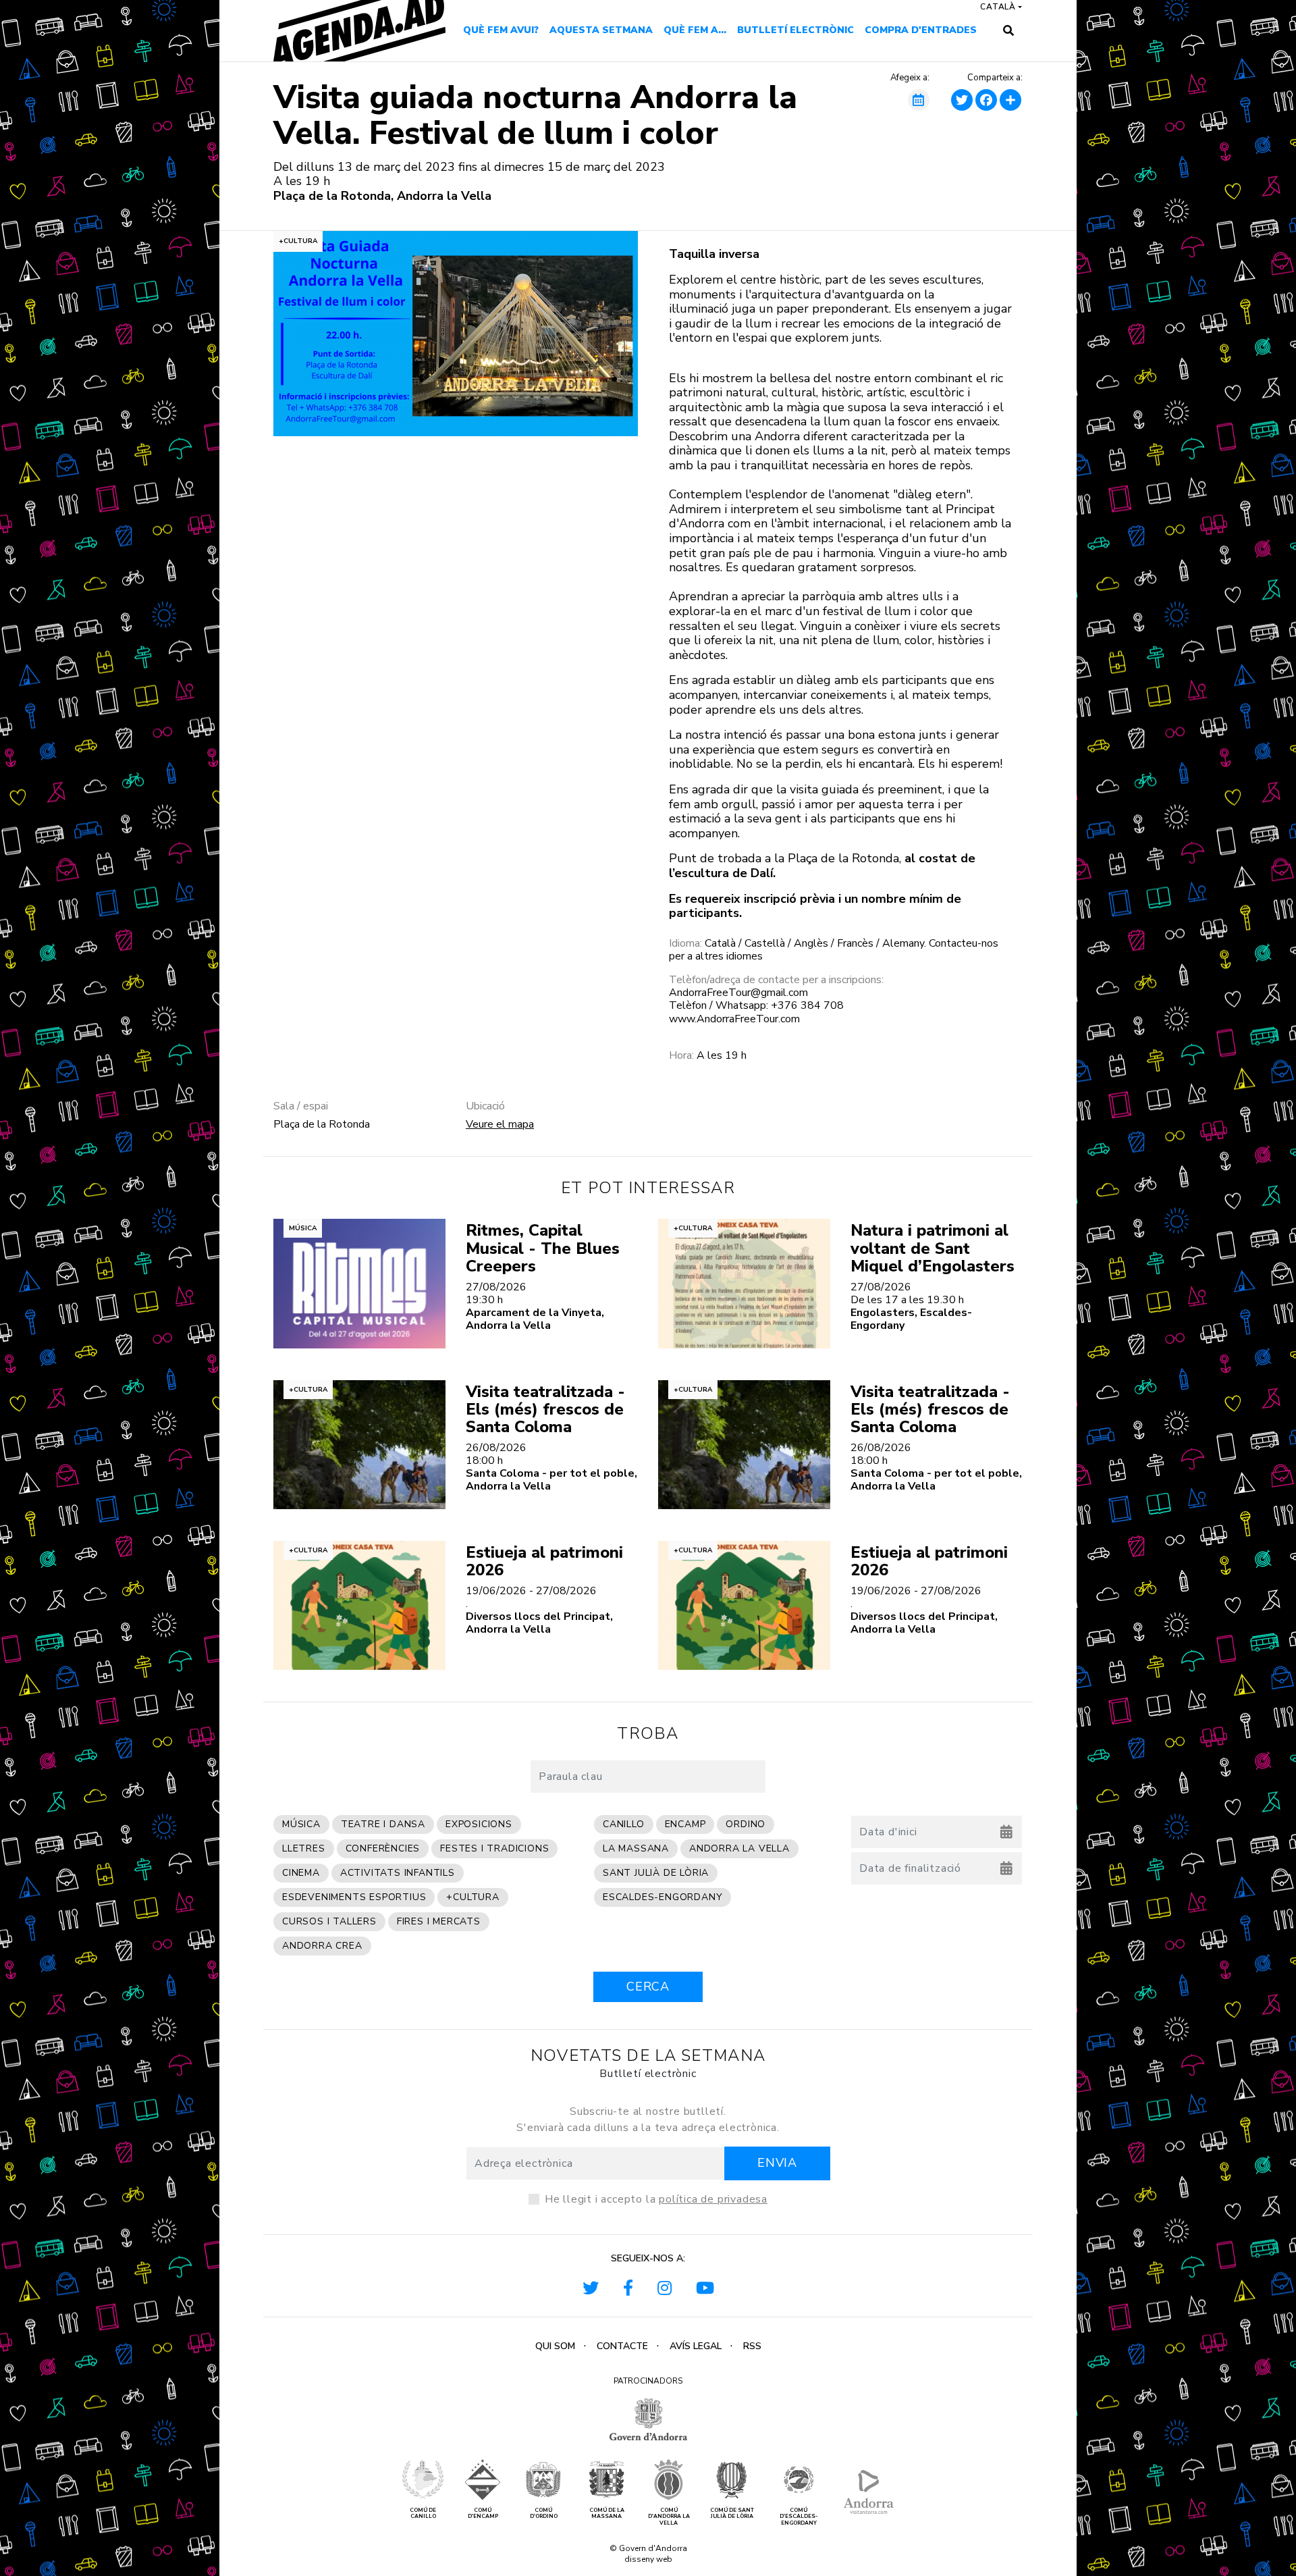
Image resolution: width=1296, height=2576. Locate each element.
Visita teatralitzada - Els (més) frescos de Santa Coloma (545, 1410)
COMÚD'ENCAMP (483, 2514)
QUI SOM (555, 2346)
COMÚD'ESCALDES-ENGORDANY (799, 2517)
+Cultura (298, 241)
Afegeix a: (910, 78)
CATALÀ (998, 7)
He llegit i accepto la (656, 2199)
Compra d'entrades (921, 30)
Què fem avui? (501, 30)
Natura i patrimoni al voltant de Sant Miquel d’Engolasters (933, 1248)
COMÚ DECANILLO (423, 2514)
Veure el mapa (500, 1124)
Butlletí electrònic (795, 30)
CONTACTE (622, 2346)
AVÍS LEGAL (696, 2346)
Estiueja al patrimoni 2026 (544, 1561)
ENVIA (777, 2163)
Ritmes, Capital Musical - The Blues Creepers (543, 1248)
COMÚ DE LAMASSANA (607, 2514)
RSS (752, 2346)
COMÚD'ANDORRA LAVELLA (669, 2517)
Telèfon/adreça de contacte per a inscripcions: (776, 980)
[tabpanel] (456, 334)
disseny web (648, 2559)
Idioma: (685, 944)
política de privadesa (713, 2199)
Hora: (681, 1056)
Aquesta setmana (601, 30)
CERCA (648, 1987)
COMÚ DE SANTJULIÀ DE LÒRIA (732, 2514)
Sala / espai (301, 1106)
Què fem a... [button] (695, 30)
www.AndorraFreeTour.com (734, 1019)
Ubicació (485, 1106)
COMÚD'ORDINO (544, 2514)
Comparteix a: (995, 78)
